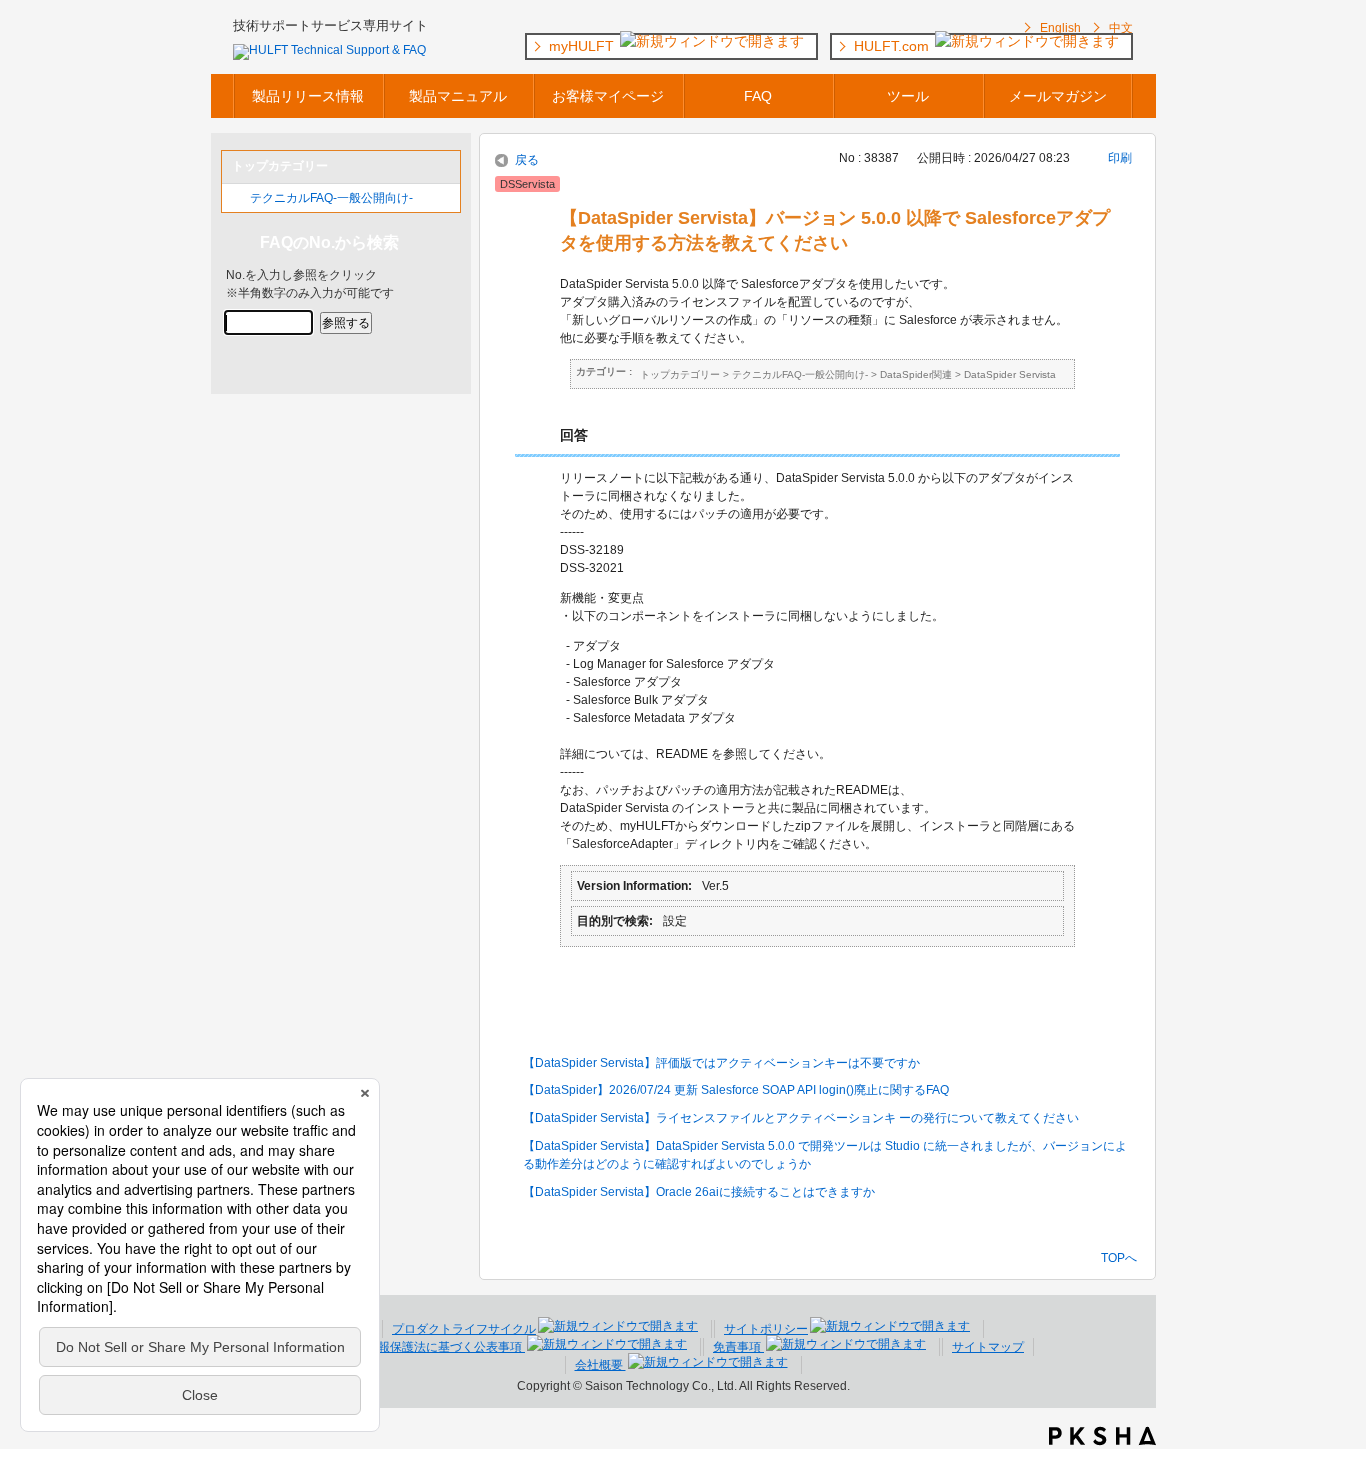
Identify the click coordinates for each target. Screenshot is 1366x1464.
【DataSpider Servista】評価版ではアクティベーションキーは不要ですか (721, 1063)
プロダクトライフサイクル (464, 1329)
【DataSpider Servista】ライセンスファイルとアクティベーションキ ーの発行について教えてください (801, 1118)
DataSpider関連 (916, 374)
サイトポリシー (766, 1329)
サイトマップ (988, 1347)
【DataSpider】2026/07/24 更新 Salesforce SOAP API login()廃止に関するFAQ (736, 1090)
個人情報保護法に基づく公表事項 (433, 1347)
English (1060, 28)
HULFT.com (893, 46)
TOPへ (1119, 1257)
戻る (527, 160)
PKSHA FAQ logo (1102, 1436)
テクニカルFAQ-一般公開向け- (331, 198)
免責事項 (738, 1347)
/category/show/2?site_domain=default (236, 198)
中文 (1121, 28)
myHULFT (583, 46)
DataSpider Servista (1010, 374)
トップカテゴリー (680, 374)
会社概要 (600, 1365)
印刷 (1120, 158)
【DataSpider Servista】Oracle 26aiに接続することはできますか (699, 1192)
